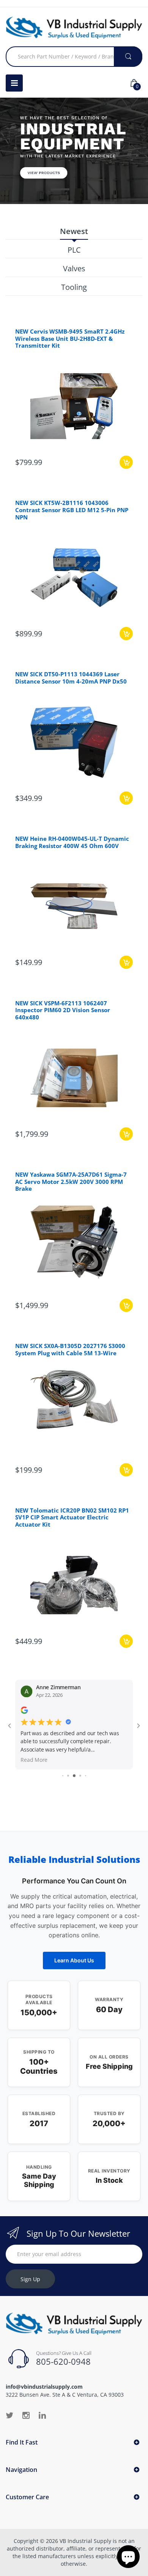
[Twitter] (9, 2415)
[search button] (128, 57)
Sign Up (30, 2279)
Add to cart (126, 462)
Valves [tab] (74, 269)
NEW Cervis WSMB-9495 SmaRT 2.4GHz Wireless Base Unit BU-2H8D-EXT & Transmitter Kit (70, 339)
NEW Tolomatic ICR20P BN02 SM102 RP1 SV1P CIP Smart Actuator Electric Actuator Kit (72, 1517)
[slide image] (74, 151)
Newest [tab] (74, 232)
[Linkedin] (42, 2415)
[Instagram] (26, 2415)
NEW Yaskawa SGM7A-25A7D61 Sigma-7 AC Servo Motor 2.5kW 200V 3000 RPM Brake (71, 1182)
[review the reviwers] (24, 1712)
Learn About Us (74, 1960)
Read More (34, 1760)
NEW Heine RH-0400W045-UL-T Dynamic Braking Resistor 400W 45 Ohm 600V (72, 842)
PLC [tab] (74, 250)
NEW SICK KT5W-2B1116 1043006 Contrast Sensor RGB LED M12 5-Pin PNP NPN (72, 510)
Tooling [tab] (74, 287)
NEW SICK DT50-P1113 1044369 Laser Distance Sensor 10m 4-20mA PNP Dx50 (71, 678)
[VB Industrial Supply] (74, 28)
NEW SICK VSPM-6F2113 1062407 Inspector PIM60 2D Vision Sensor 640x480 (63, 1010)
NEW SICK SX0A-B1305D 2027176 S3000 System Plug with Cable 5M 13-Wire (70, 1349)
